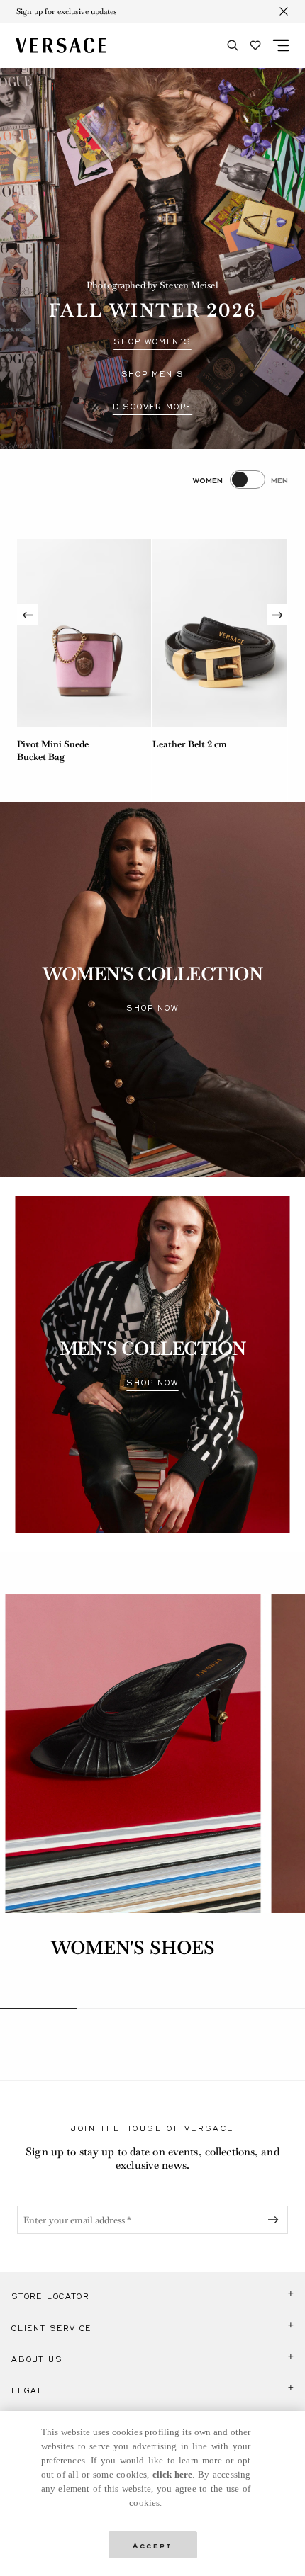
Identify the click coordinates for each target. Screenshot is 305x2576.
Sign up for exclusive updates (67, 11)
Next (277, 615)
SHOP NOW (152, 1008)
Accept (152, 2544)
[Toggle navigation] (281, 45)
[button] (152, 2296)
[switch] (240, 480)
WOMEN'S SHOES (133, 1948)
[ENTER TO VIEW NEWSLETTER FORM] (276, 2220)
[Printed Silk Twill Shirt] (220, 633)
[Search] (233, 45)
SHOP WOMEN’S (152, 341)
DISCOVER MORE (152, 407)
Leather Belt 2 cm (54, 744)
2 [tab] (115, 2009)
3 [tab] (191, 2009)
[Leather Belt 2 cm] (84, 633)
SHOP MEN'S (153, 374)
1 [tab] (38, 2009)
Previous (28, 615)
